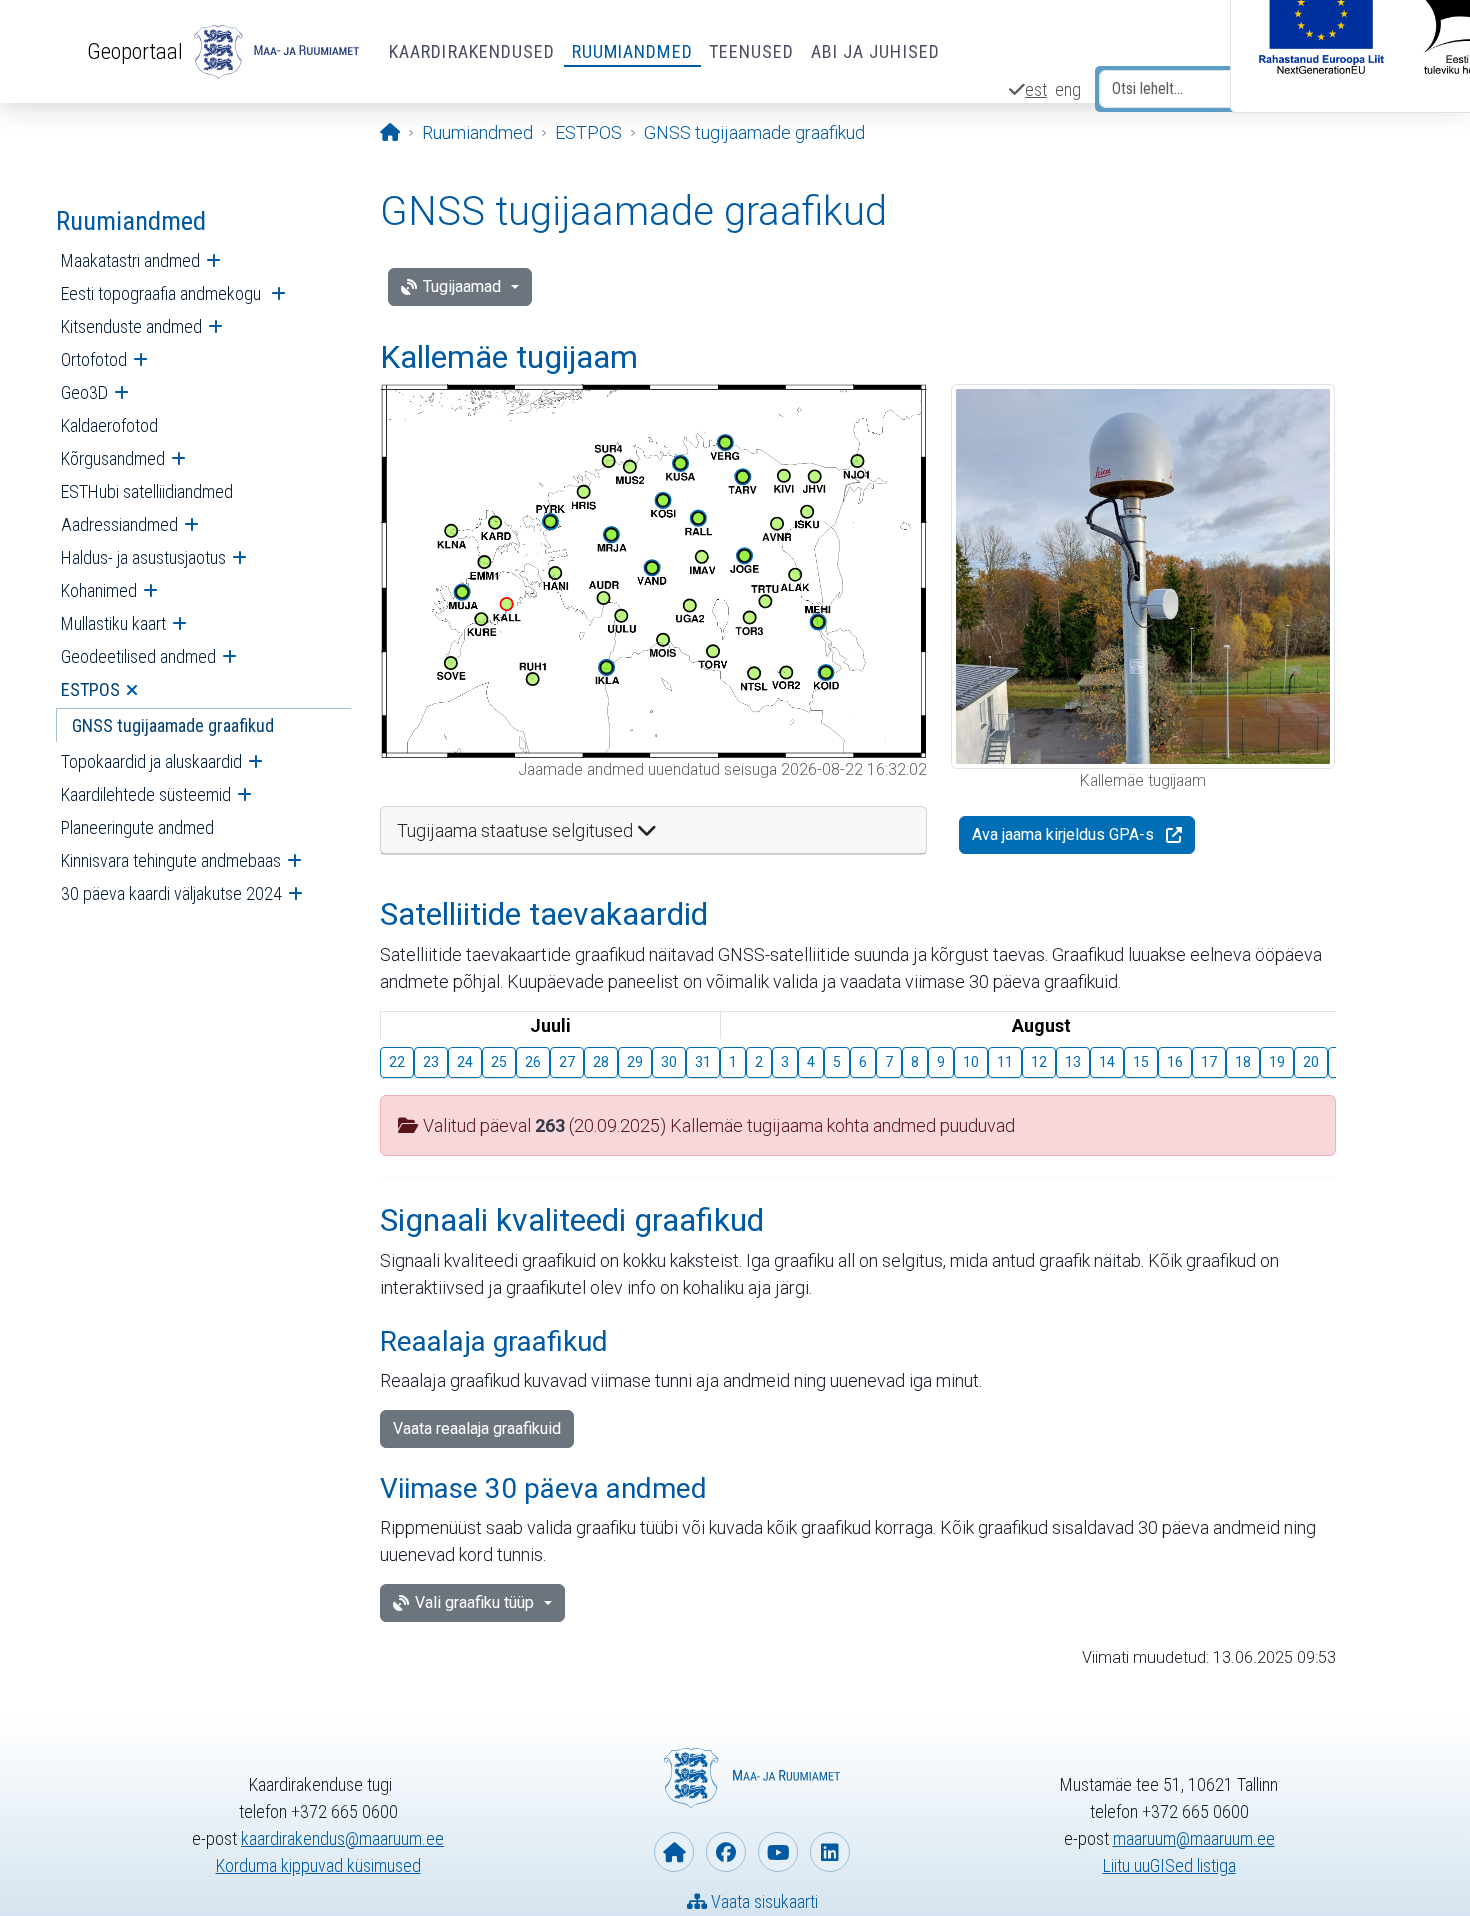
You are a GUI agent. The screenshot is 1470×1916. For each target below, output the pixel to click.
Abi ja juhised (875, 51)
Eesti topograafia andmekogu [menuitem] (163, 293)
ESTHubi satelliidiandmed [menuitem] (147, 491)
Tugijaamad (462, 286)
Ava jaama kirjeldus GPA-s (1063, 834)
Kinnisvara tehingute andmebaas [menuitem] (171, 860)
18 (1243, 1062)
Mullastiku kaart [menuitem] (113, 623)
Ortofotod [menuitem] (94, 359)
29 (635, 1062)
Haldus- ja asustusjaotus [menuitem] (143, 557)
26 (533, 1062)
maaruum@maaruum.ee (1194, 1838)
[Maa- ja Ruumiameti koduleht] (674, 1852)
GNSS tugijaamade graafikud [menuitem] (173, 725)
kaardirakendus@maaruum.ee (342, 1838)
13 (1073, 1062)
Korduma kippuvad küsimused (318, 1865)
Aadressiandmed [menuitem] (119, 524)
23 (431, 1062)
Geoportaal (135, 51)
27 (567, 1062)
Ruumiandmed (632, 51)
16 (1175, 1062)
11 (1005, 1062)
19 (1277, 1062)
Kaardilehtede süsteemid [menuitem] (146, 794)
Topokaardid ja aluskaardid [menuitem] (151, 761)
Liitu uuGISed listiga (1169, 1865)
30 (669, 1062)
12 (1039, 1062)
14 (1107, 1062)
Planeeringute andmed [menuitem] (137, 827)
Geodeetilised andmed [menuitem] (138, 656)
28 (601, 1062)
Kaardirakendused (472, 51)
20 (1311, 1062)
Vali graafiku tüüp (474, 1602)
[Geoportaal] (274, 52)
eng (1068, 89)
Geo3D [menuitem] (84, 392)
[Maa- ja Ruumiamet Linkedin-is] (830, 1852)
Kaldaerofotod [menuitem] (109, 425)
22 (397, 1062)
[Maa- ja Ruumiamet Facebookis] (726, 1852)
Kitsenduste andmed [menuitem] (131, 326)
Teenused (752, 51)
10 (971, 1062)
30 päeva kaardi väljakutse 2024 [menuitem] (171, 893)
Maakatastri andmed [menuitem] (130, 260)
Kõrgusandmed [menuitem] (113, 458)
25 (499, 1062)
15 (1141, 1062)
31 (703, 1062)
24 (465, 1062)
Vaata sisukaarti (762, 1901)
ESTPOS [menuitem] (90, 689)
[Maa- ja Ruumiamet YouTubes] (778, 1852)
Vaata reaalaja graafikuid (477, 1428)
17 (1209, 1062)
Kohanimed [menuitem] (99, 590)
